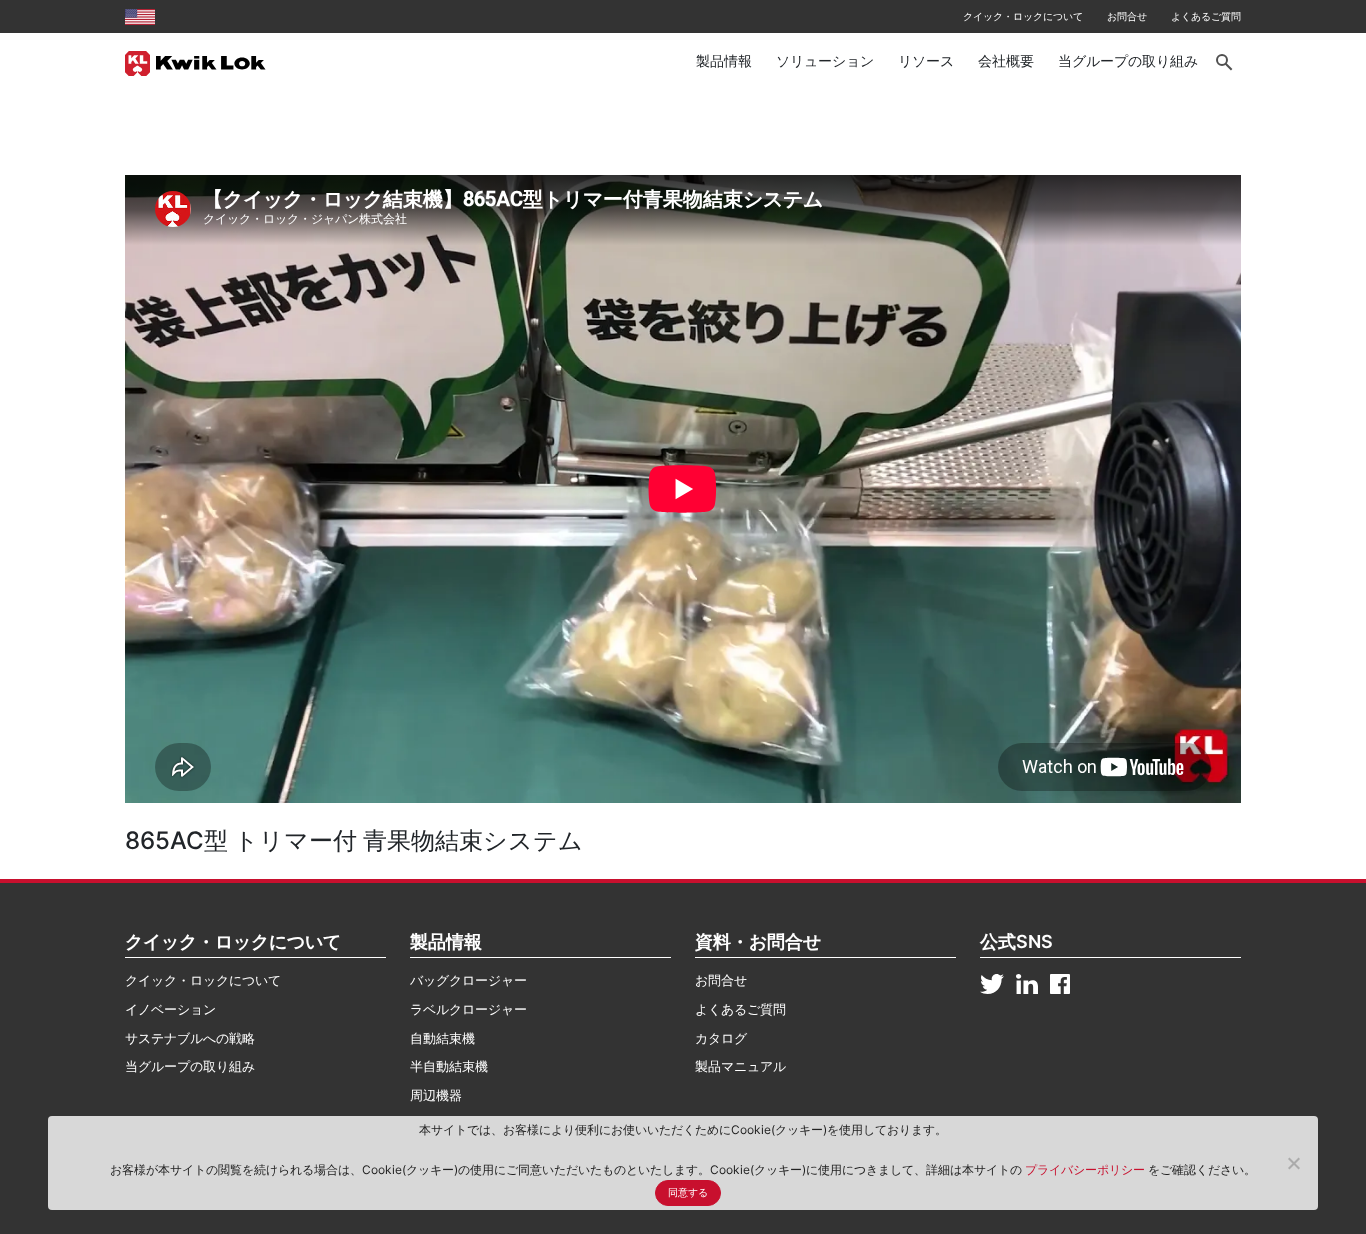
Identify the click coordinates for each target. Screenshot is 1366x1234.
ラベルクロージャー (468, 1009)
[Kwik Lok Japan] (195, 62)
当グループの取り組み (1128, 60)
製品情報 (724, 60)
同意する (688, 1192)
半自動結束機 (449, 1066)
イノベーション (170, 1009)
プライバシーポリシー (1086, 1169)
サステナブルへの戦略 (190, 1038)
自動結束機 (442, 1038)
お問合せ (1127, 16)
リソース (926, 60)
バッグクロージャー (468, 980)
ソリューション (825, 60)
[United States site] (140, 16)
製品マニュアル (740, 1066)
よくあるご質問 (1206, 16)
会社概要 (1006, 60)
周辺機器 (436, 1095)
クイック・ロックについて (1023, 16)
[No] (1293, 1163)
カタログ (721, 1038)
